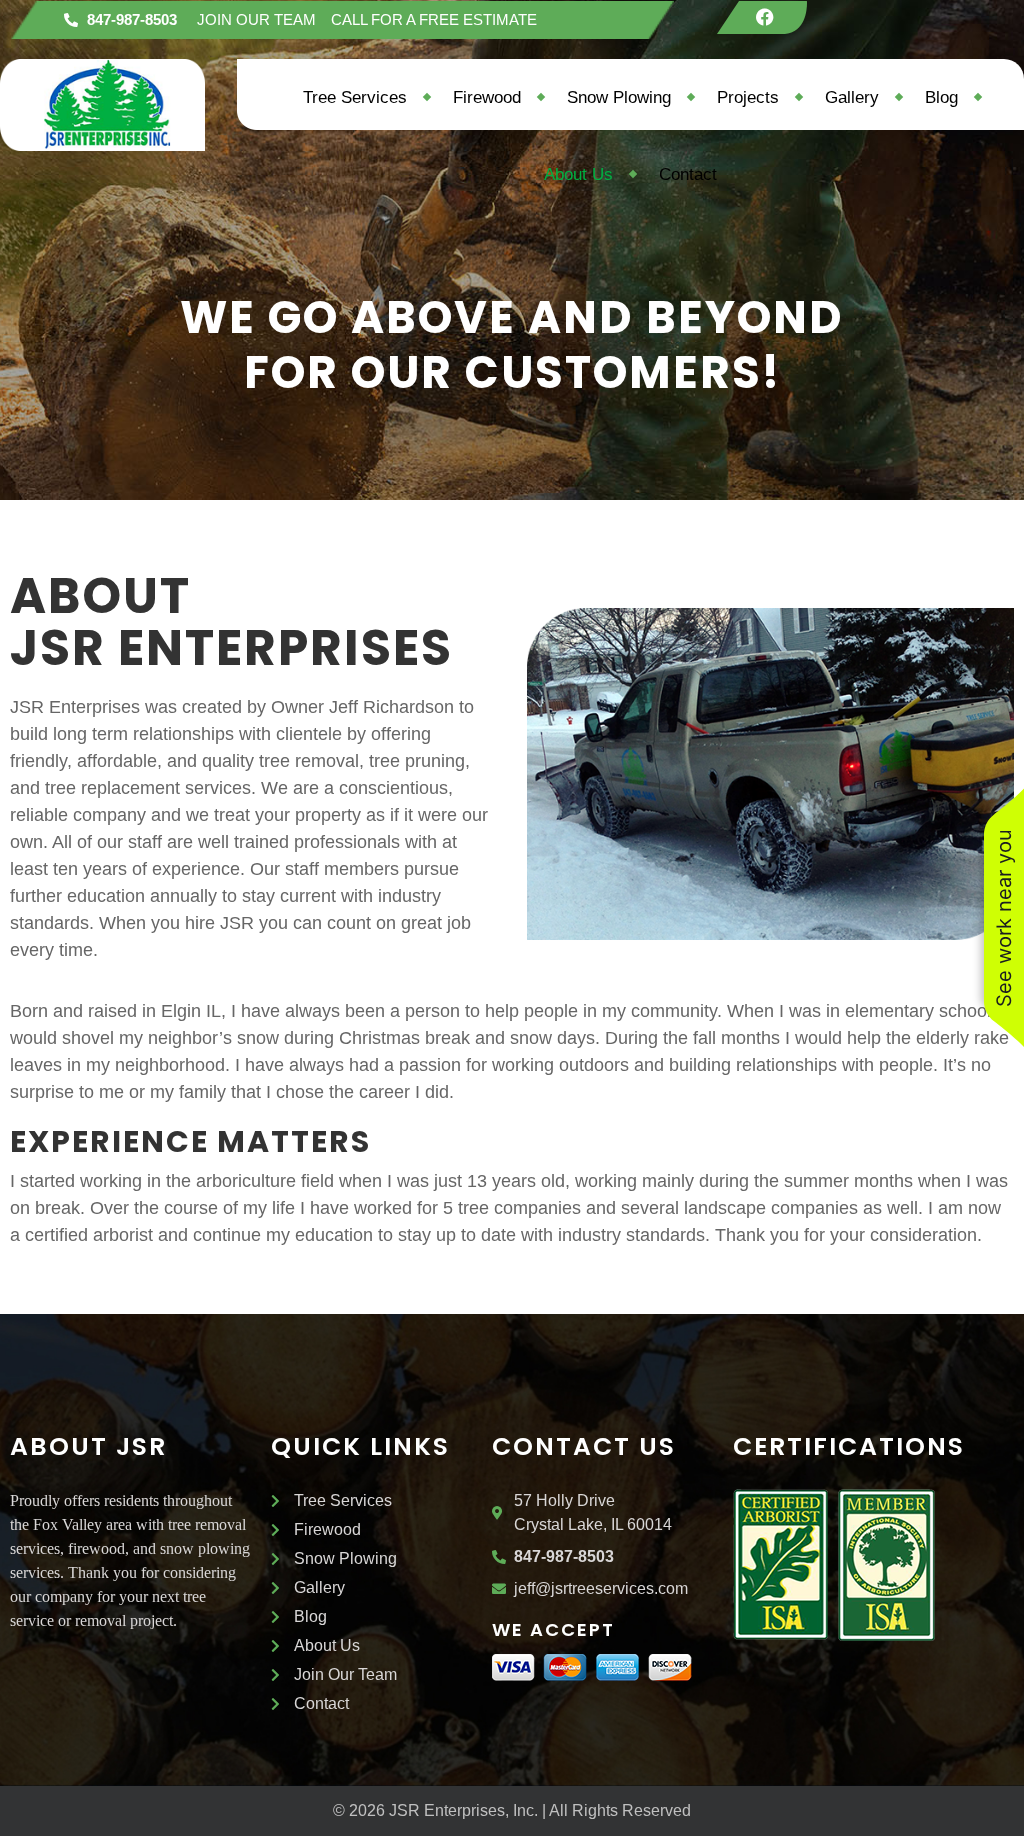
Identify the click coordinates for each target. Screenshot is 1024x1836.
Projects (748, 97)
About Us (578, 174)
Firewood (487, 97)
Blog (941, 97)
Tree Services (355, 97)
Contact (688, 174)
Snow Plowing (619, 97)
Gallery (852, 97)
